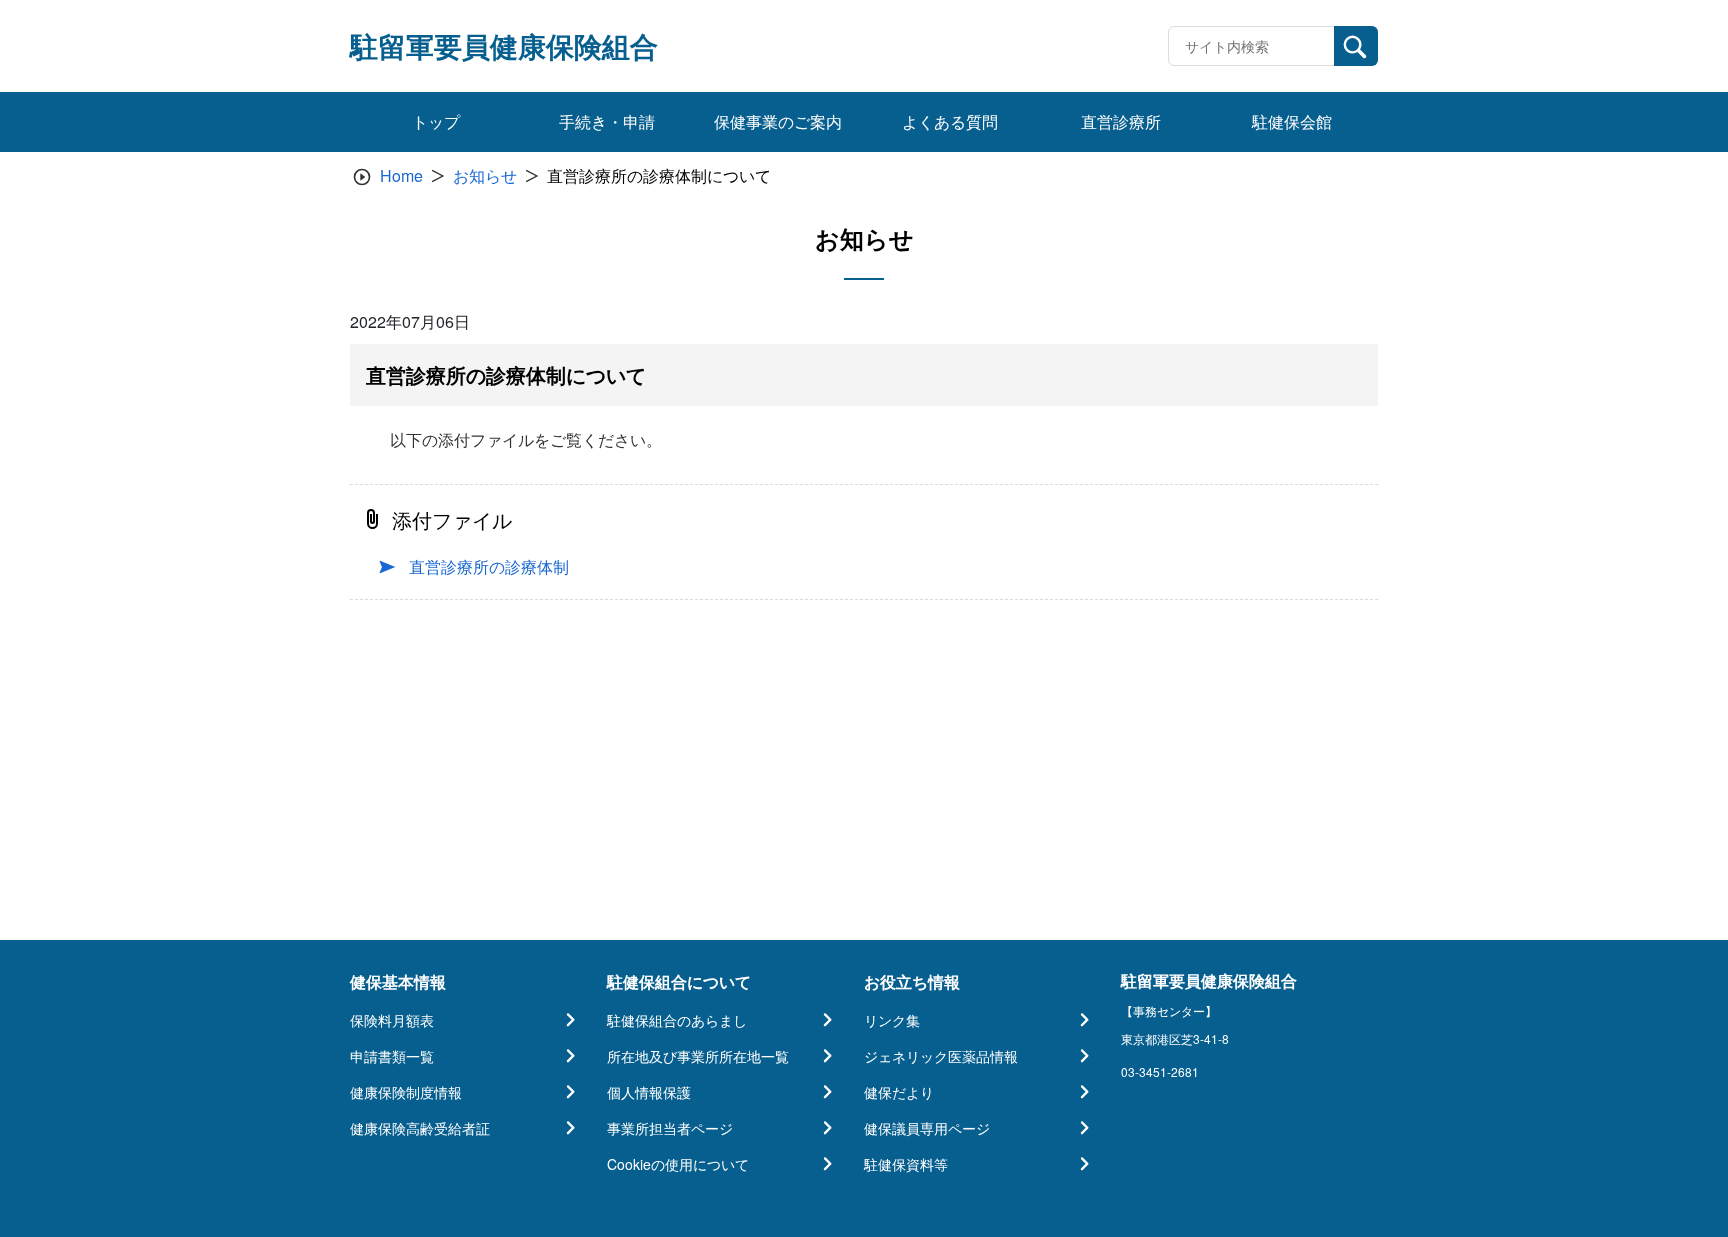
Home (401, 175)
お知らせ (485, 175)
